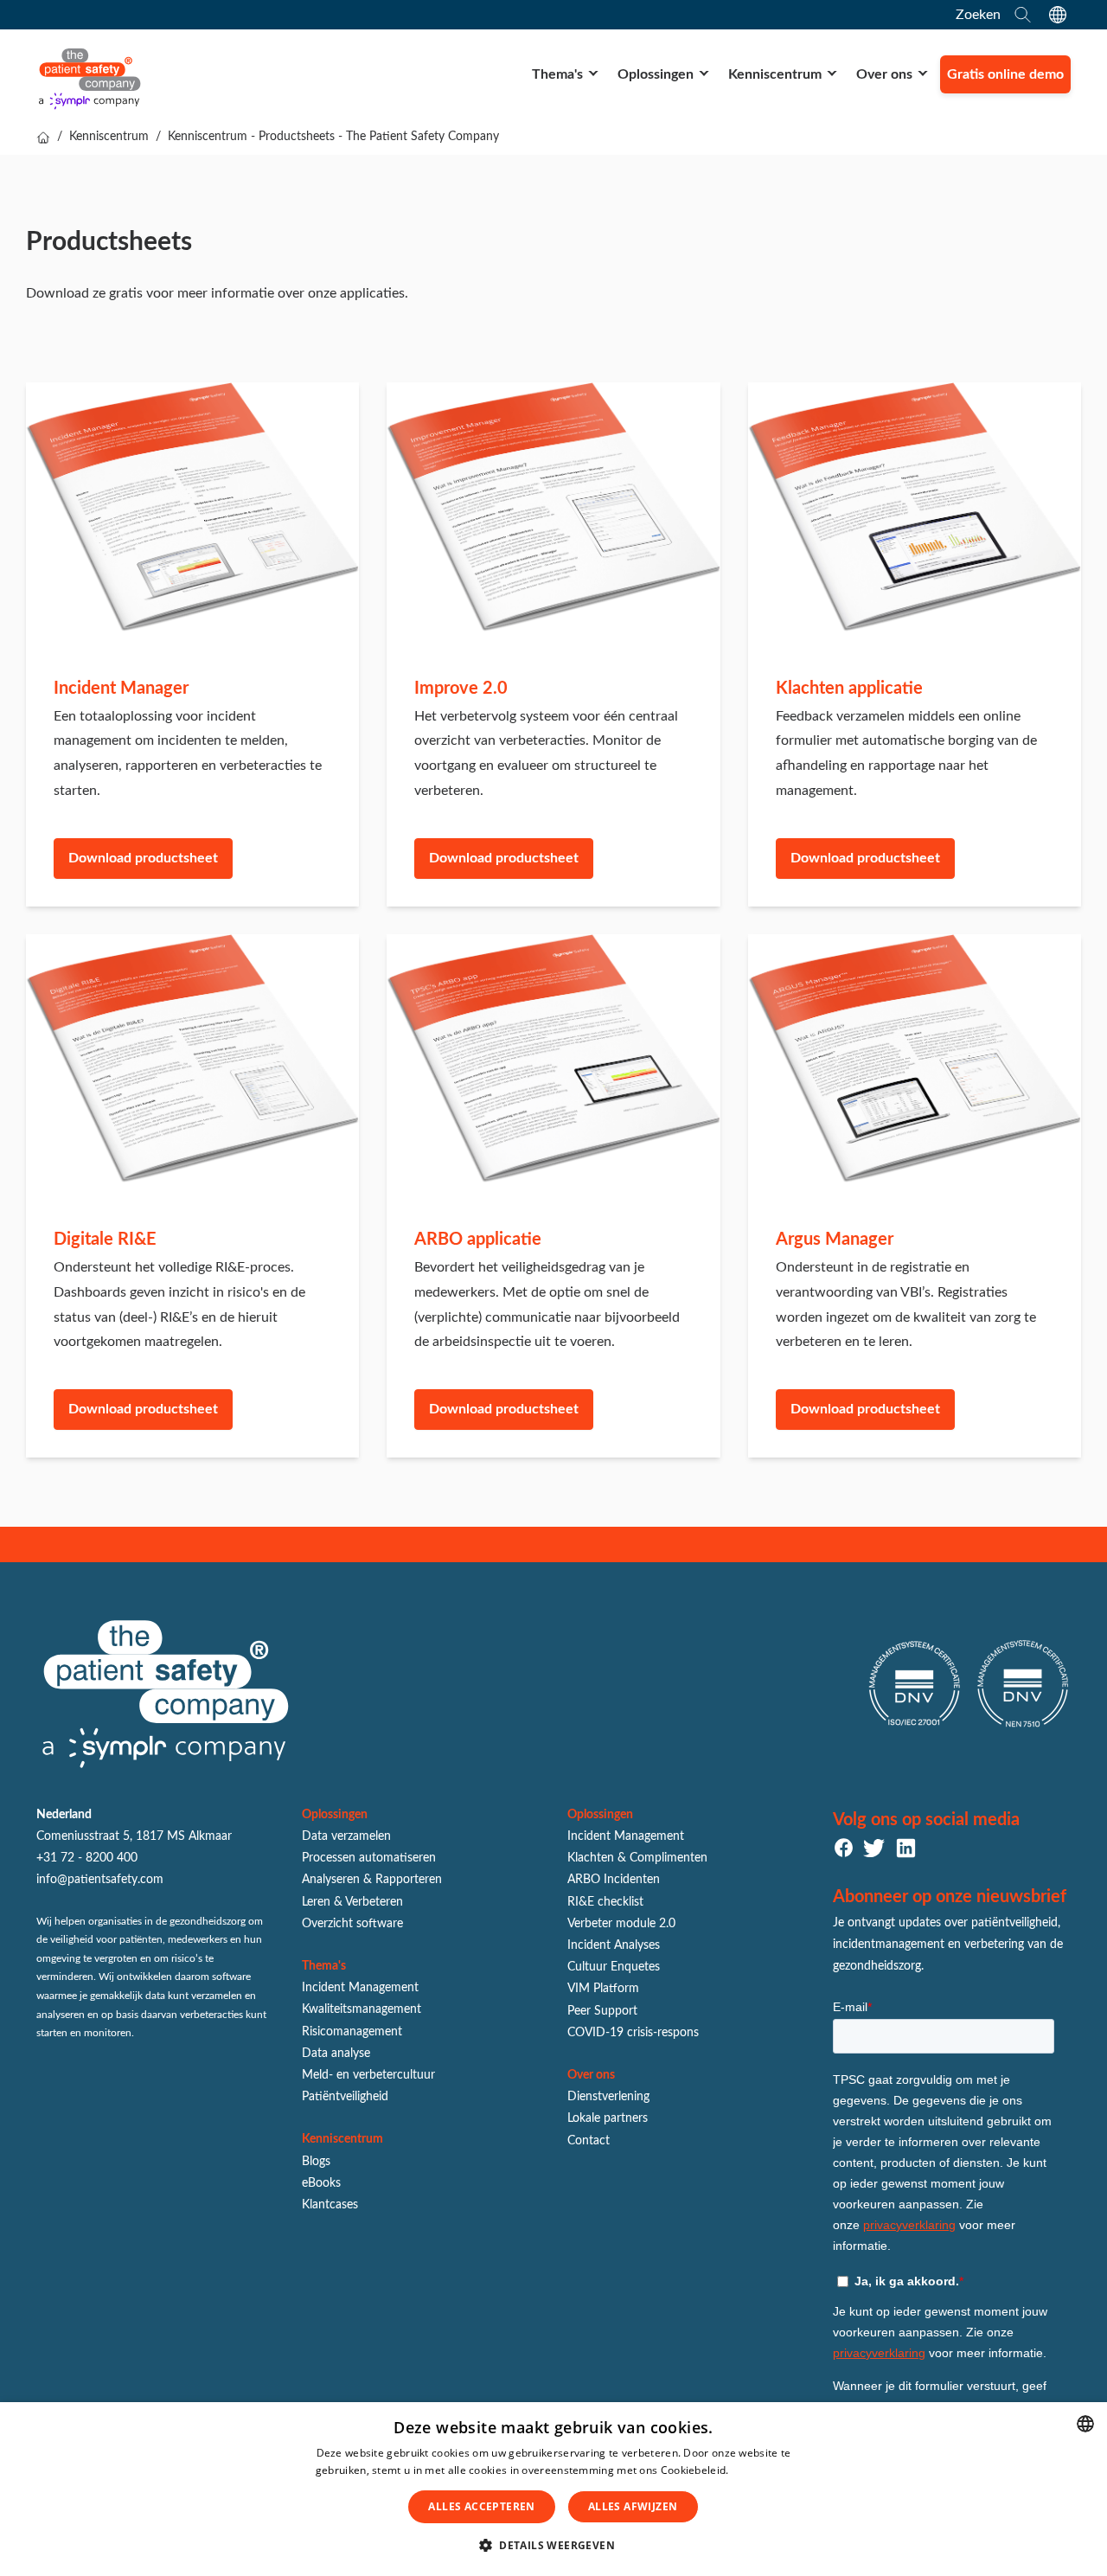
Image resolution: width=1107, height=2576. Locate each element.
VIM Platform (603, 1989)
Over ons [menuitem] (884, 74)
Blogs (316, 2162)
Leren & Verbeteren (352, 1902)
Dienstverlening (608, 2097)
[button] (553, 2546)
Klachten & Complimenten (637, 1858)
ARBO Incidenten (614, 1880)
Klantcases (330, 2205)
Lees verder (761, 2470)
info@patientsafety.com (100, 1880)
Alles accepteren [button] (481, 2506)
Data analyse (336, 2054)
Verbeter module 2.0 (621, 1924)
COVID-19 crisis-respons (633, 2033)
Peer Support (602, 2011)
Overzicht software (352, 1924)
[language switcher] (1058, 15)
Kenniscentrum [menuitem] (775, 74)
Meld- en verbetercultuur (368, 2075)
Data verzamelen (346, 1836)
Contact (589, 2141)
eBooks (321, 2183)
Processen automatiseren (369, 1858)
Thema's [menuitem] (557, 74)
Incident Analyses (614, 1945)
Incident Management (360, 1988)
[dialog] (553, 2489)
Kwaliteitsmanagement (362, 2009)
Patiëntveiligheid (345, 2097)
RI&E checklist (605, 1902)
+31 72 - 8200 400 (87, 1858)
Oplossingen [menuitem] (656, 74)
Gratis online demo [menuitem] (1005, 74)
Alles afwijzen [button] (633, 2506)
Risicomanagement (352, 2032)
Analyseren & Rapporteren (372, 1880)
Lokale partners (608, 2118)
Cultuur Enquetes (614, 1967)
